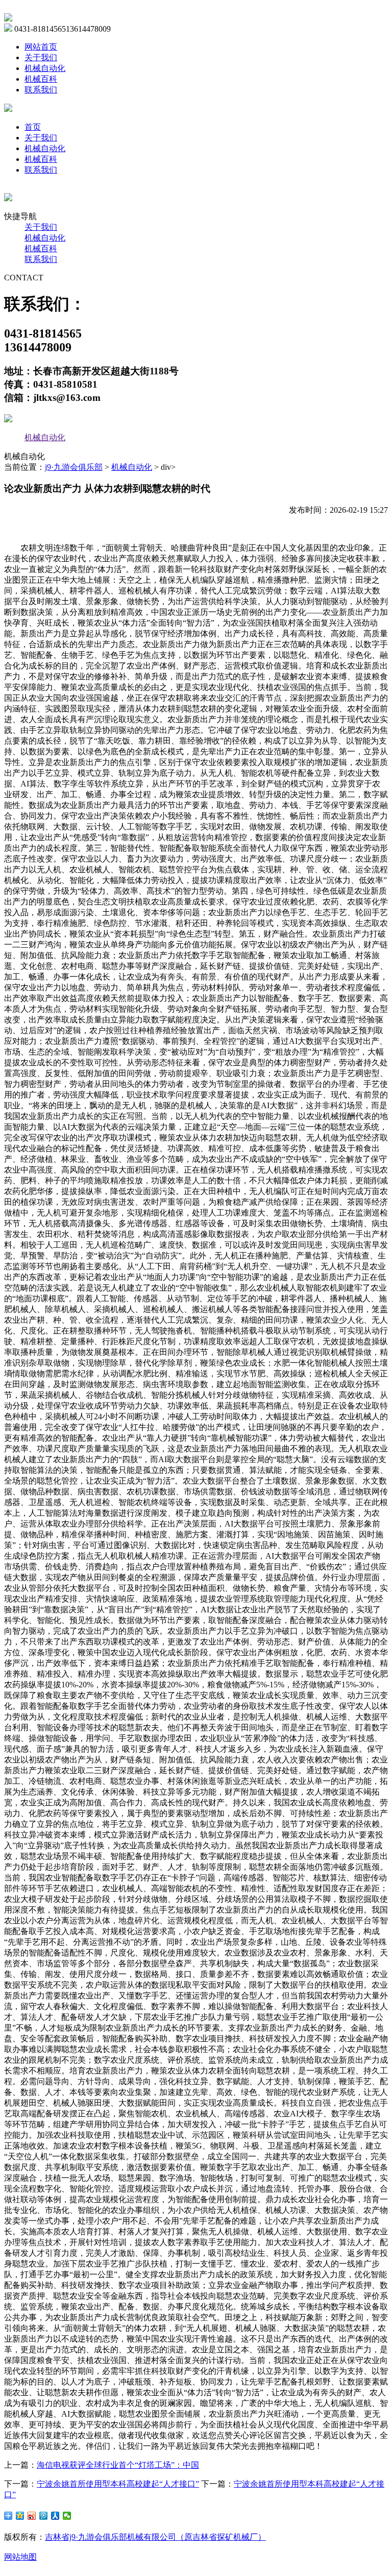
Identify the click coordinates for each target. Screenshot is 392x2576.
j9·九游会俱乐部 (74, 467)
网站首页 (41, 47)
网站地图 (20, 2557)
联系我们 (41, 90)
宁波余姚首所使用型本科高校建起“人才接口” (118, 2484)
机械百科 (41, 79)
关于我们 (41, 57)
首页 (33, 127)
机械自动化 (45, 68)
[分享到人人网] (55, 2516)
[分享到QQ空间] (20, 2516)
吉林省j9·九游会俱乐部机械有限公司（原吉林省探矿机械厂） (155, 2537)
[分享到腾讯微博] (44, 2516)
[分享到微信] (67, 2516)
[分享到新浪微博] (32, 2516)
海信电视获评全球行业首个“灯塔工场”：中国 (118, 2465)
